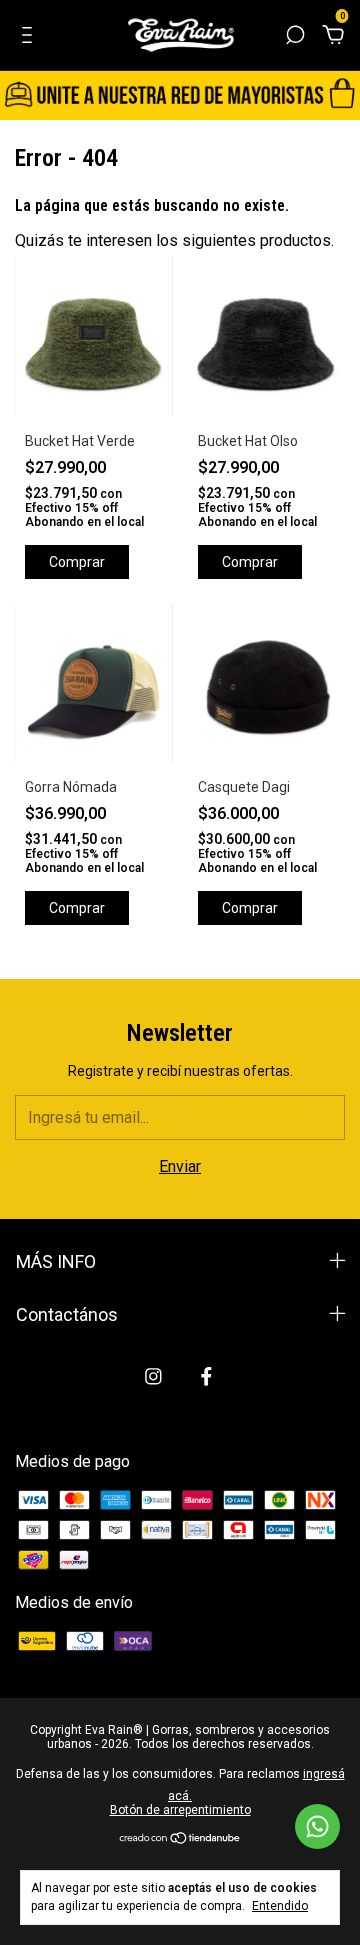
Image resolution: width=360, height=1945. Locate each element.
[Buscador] (295, 35)
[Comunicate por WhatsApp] (317, 1826)
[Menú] (30, 35)
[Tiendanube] (180, 1839)
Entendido (280, 1906)
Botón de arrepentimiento (180, 1810)
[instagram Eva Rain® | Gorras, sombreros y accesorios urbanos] (153, 1376)
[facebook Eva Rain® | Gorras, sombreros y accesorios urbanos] (206, 1376)
